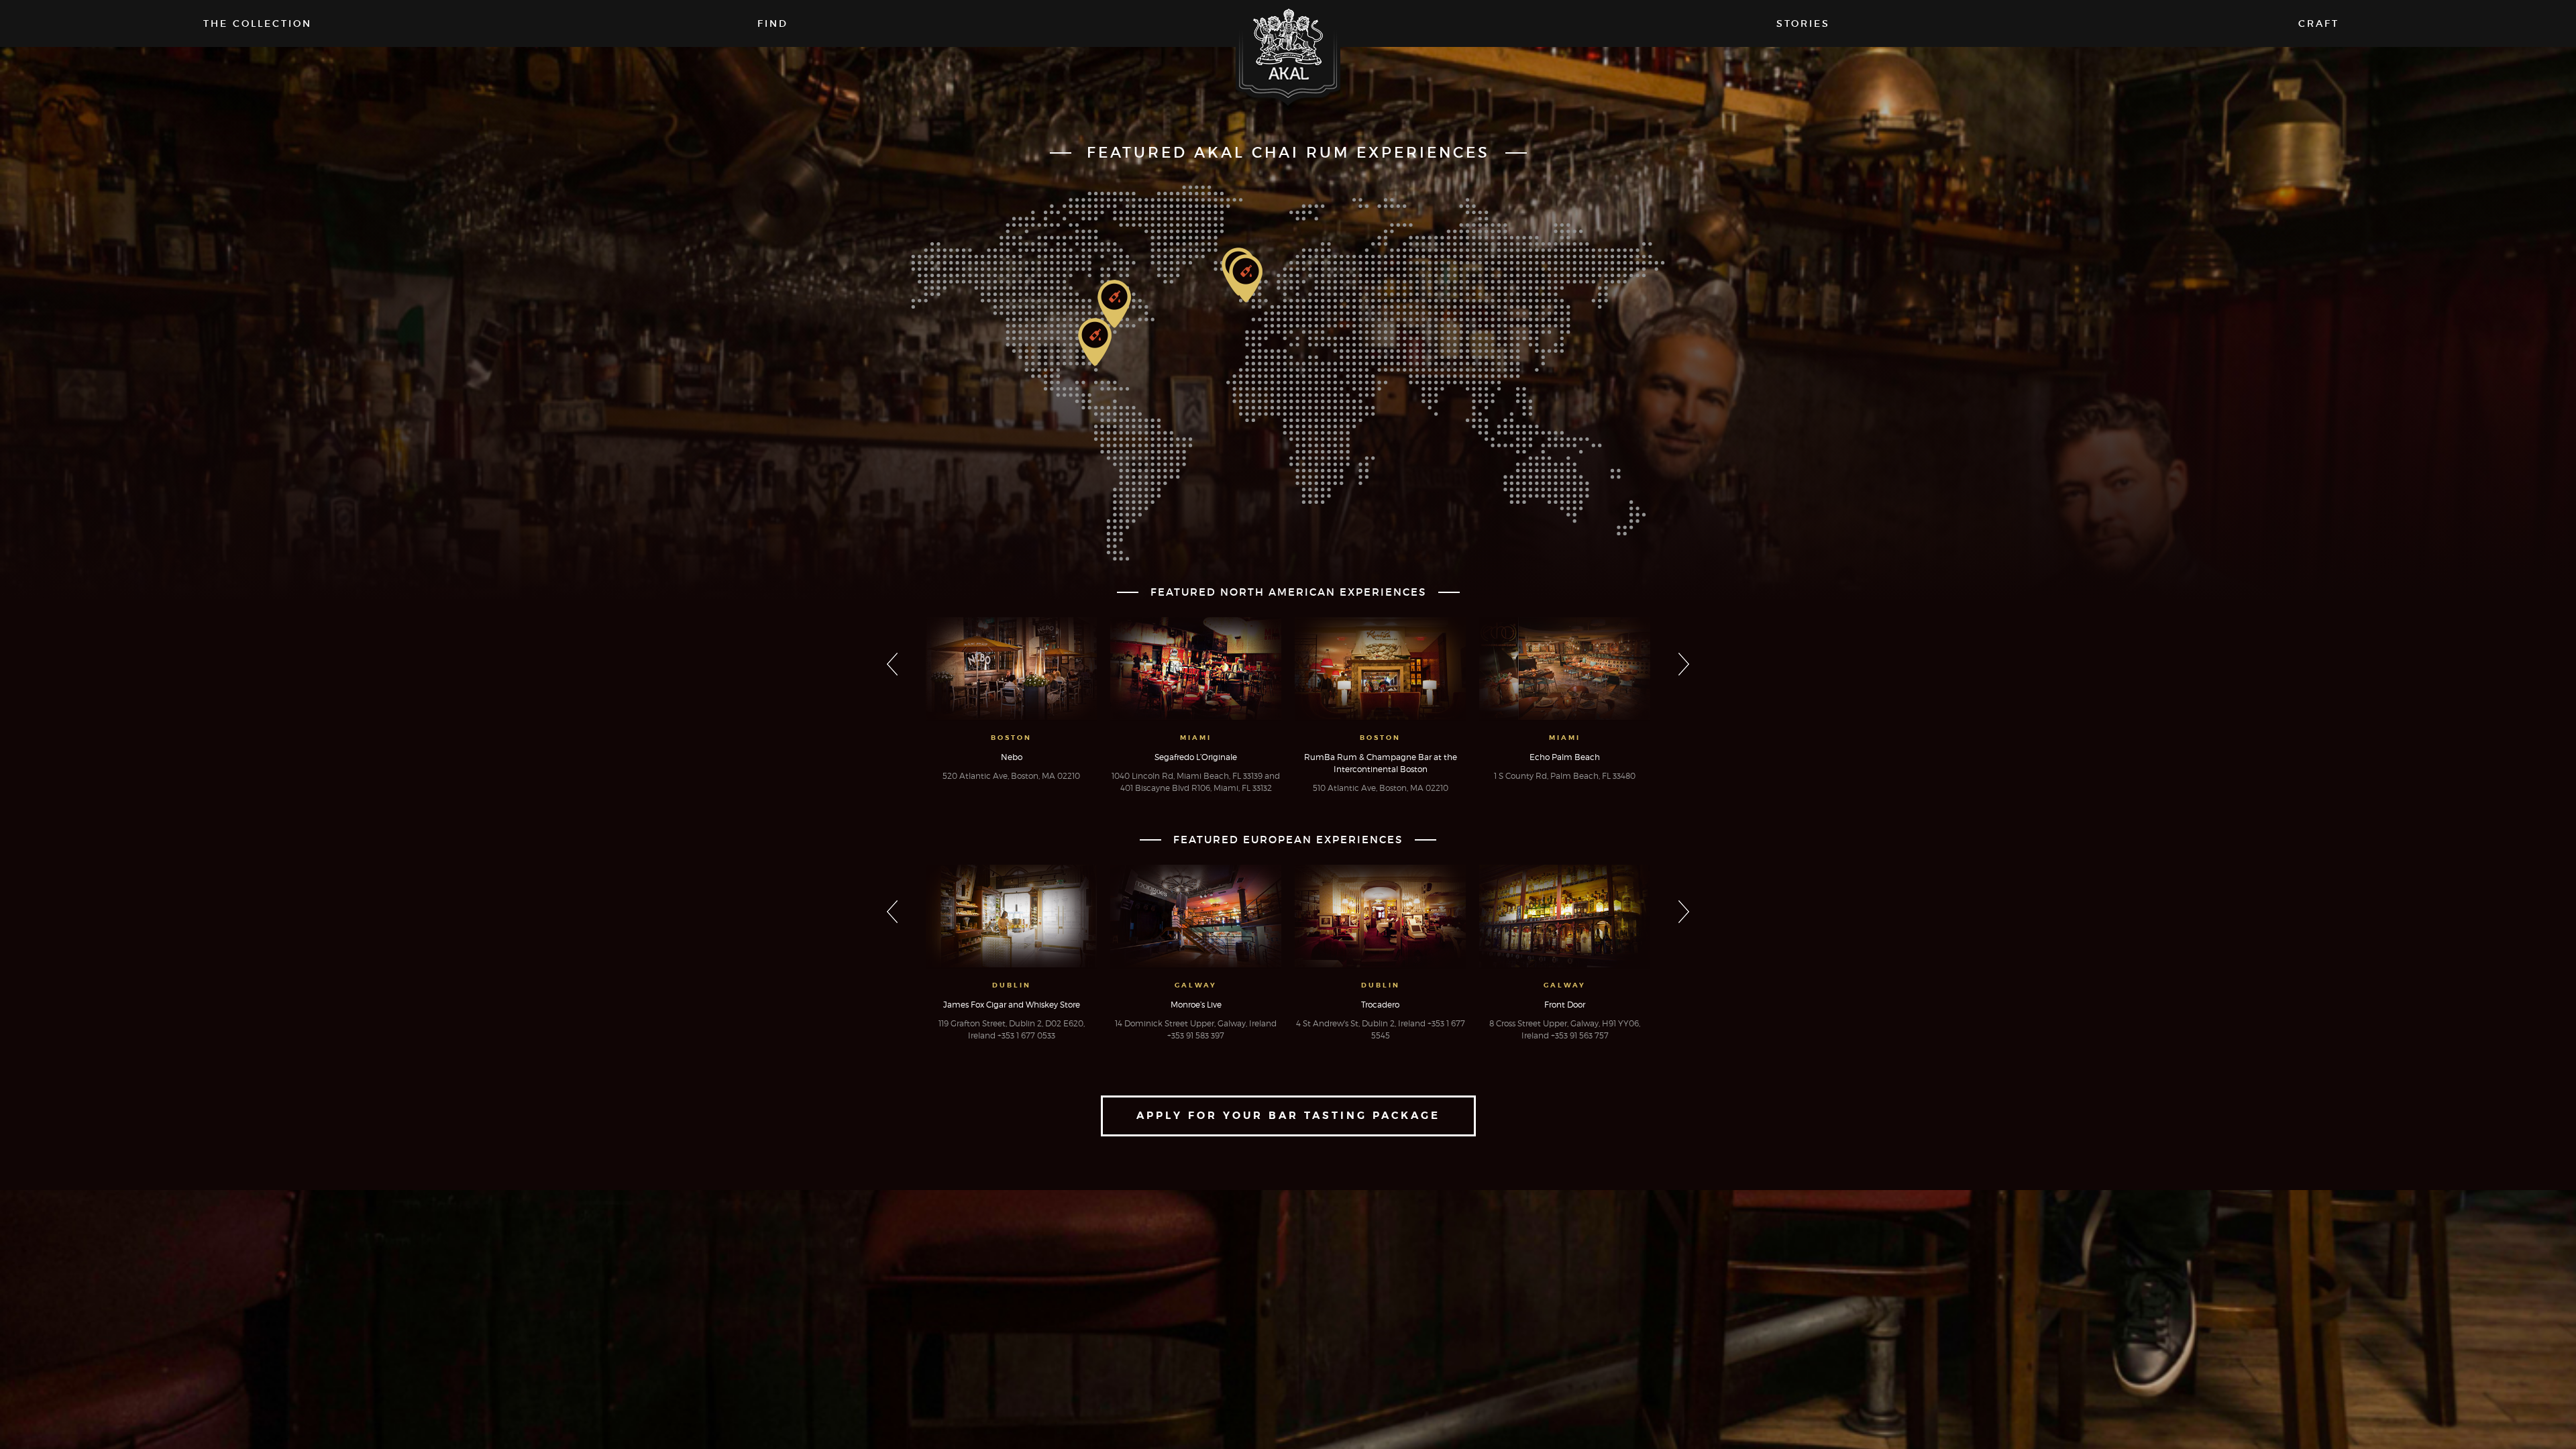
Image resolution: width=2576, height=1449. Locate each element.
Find (773, 23)
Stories (1803, 23)
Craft (2319, 23)
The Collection (258, 23)
